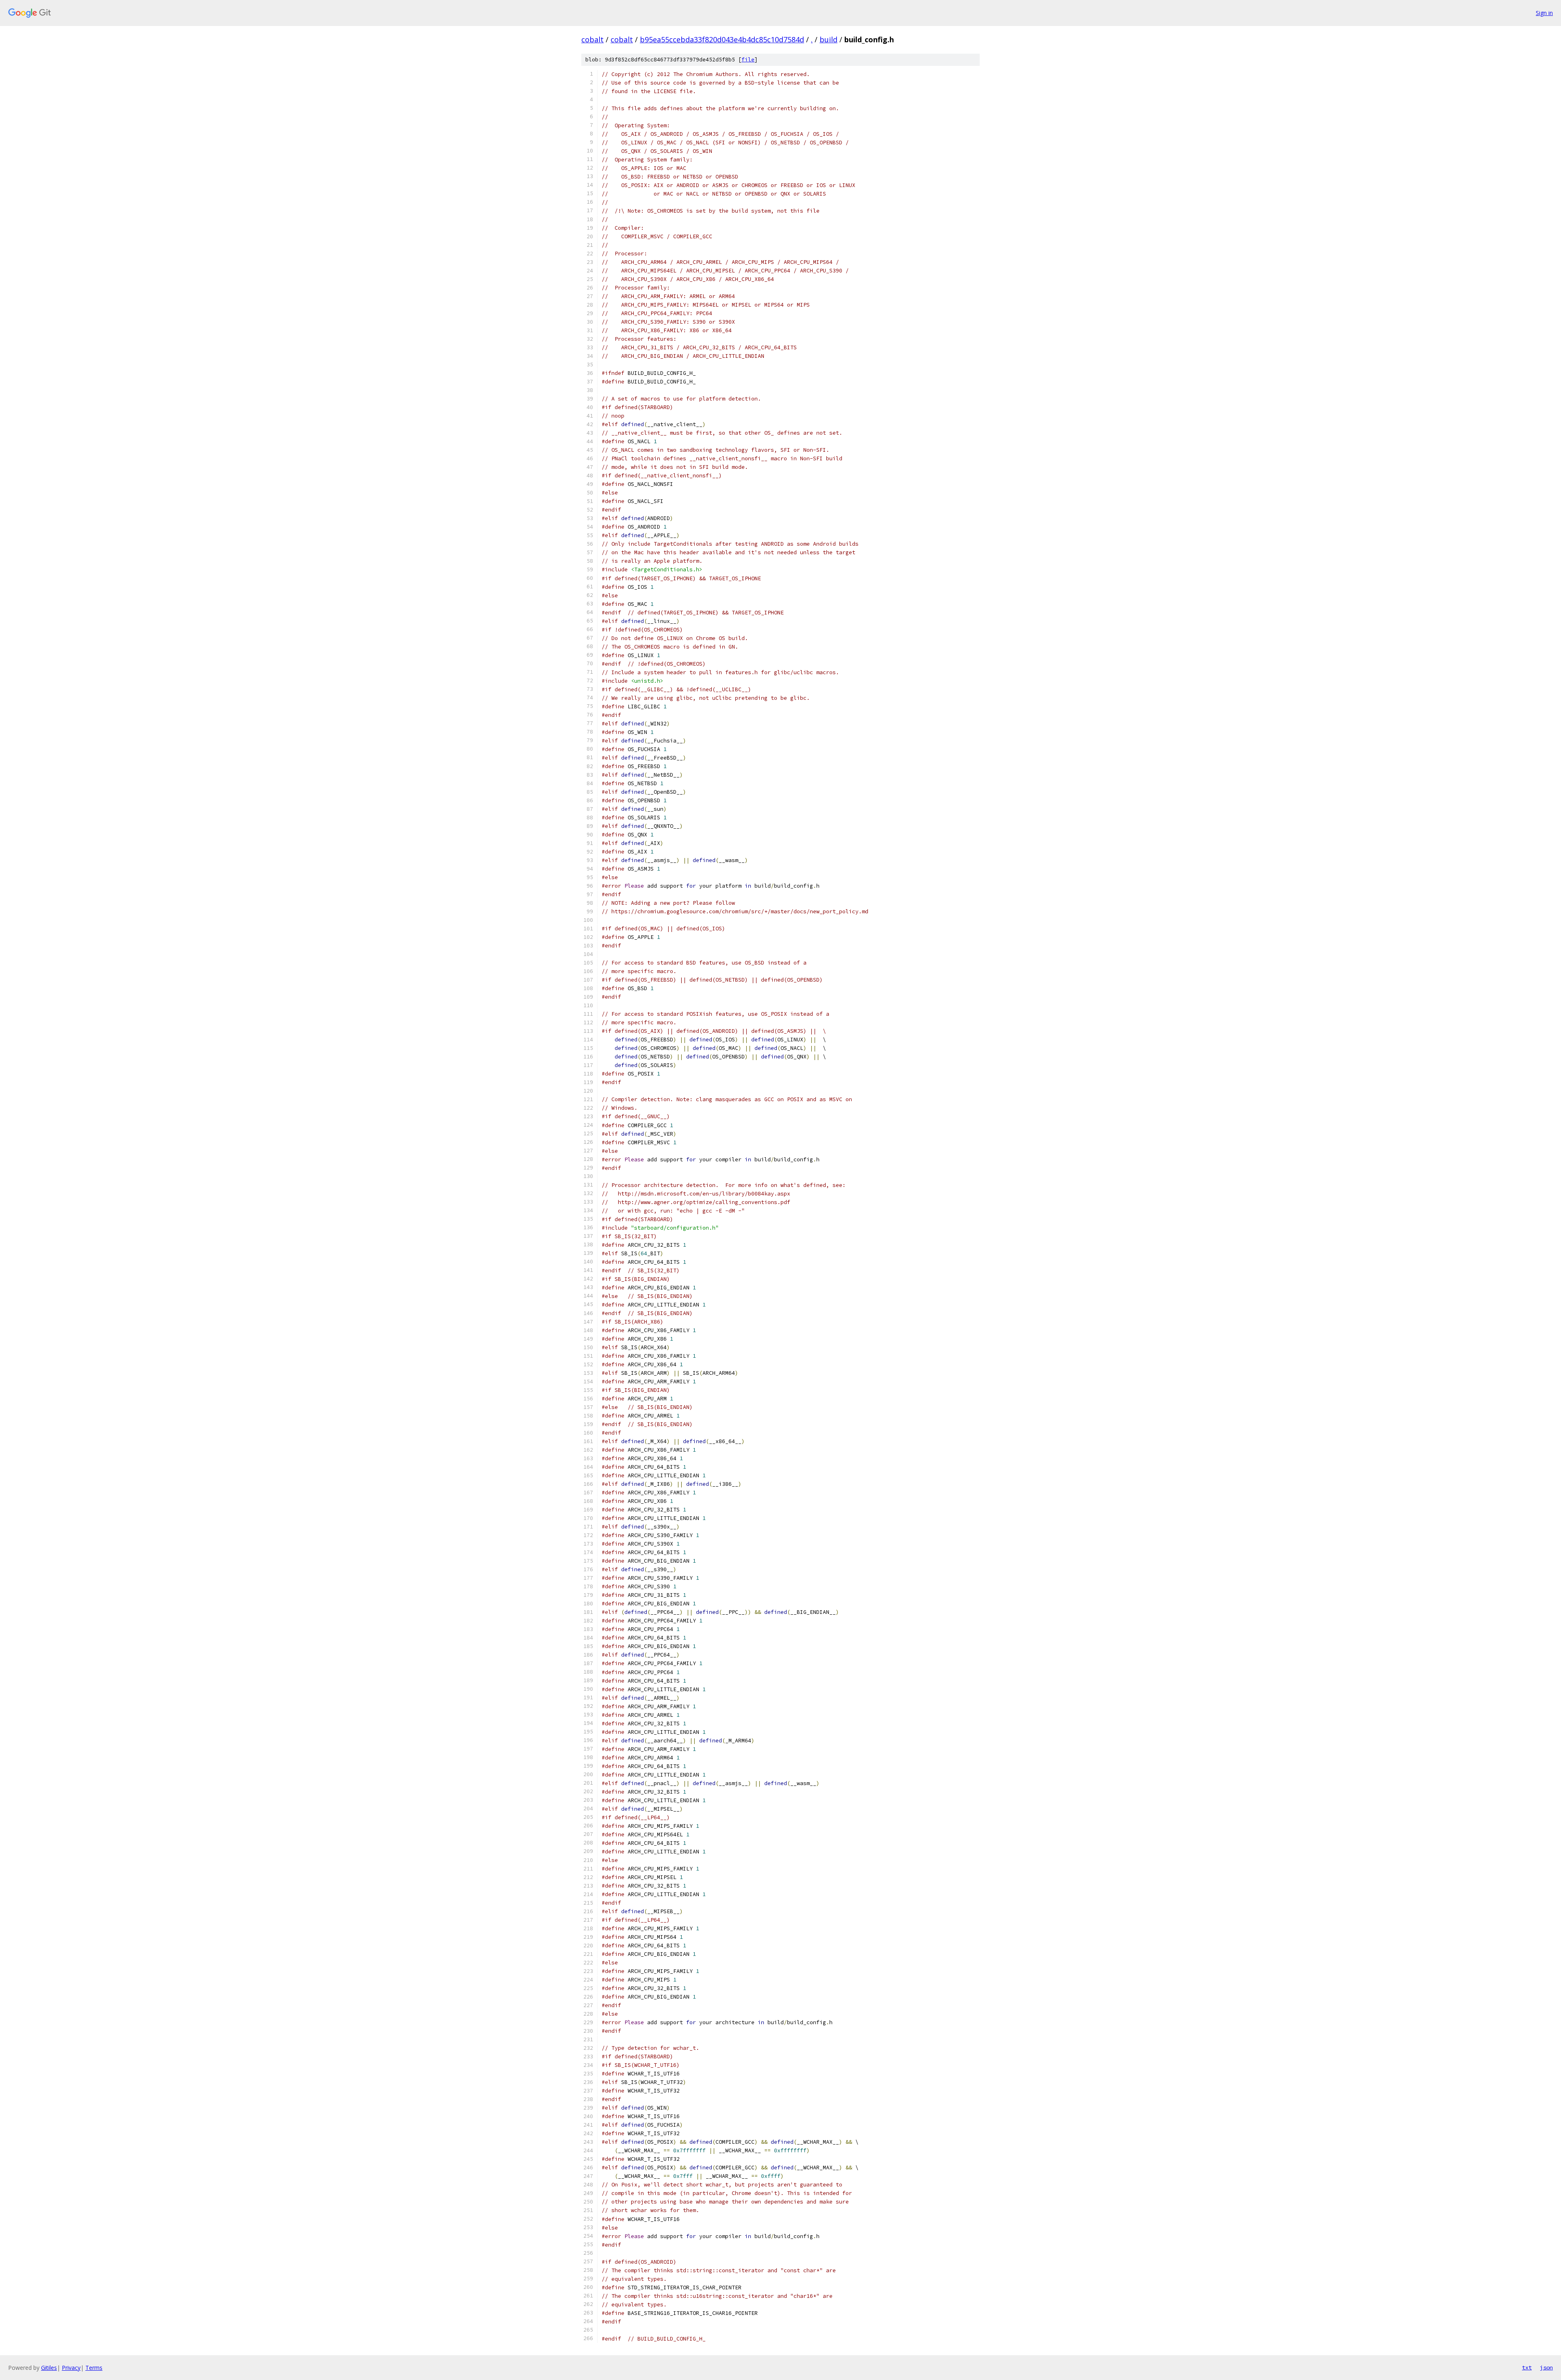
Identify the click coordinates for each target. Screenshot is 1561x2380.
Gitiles (49, 2368)
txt (1527, 2367)
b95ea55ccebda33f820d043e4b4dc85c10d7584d (722, 39)
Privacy (71, 2368)
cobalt (592, 39)
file (748, 60)
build (828, 39)
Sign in (1544, 13)
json (1546, 2367)
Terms (94, 2368)
